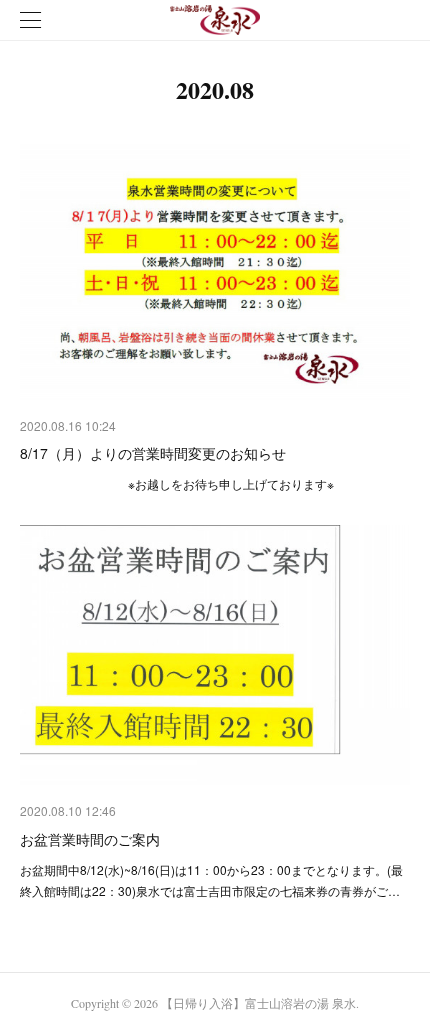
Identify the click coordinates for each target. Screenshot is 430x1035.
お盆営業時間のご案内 (90, 839)
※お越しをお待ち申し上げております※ (177, 483)
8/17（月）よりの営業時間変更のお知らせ (153, 453)
